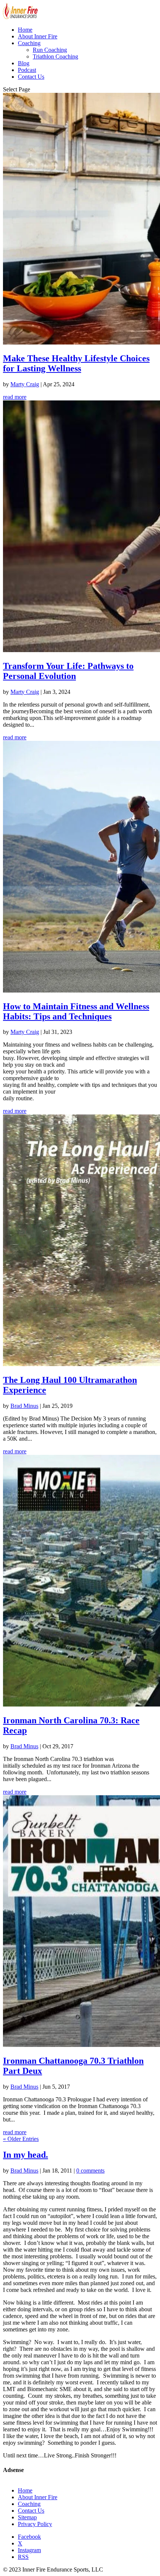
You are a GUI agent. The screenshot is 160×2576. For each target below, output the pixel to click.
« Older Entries (21, 2139)
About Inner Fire (38, 36)
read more (15, 397)
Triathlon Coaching (55, 56)
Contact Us (31, 77)
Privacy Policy (35, 2524)
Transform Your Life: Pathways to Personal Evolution (68, 671)
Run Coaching (50, 50)
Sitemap (27, 2517)
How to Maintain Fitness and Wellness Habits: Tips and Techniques (76, 1011)
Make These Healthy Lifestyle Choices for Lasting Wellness (76, 363)
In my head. (25, 2155)
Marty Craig (25, 384)
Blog (24, 63)
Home (25, 30)
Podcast (27, 70)
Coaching (29, 43)
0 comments (90, 2171)
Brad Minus (24, 1406)
